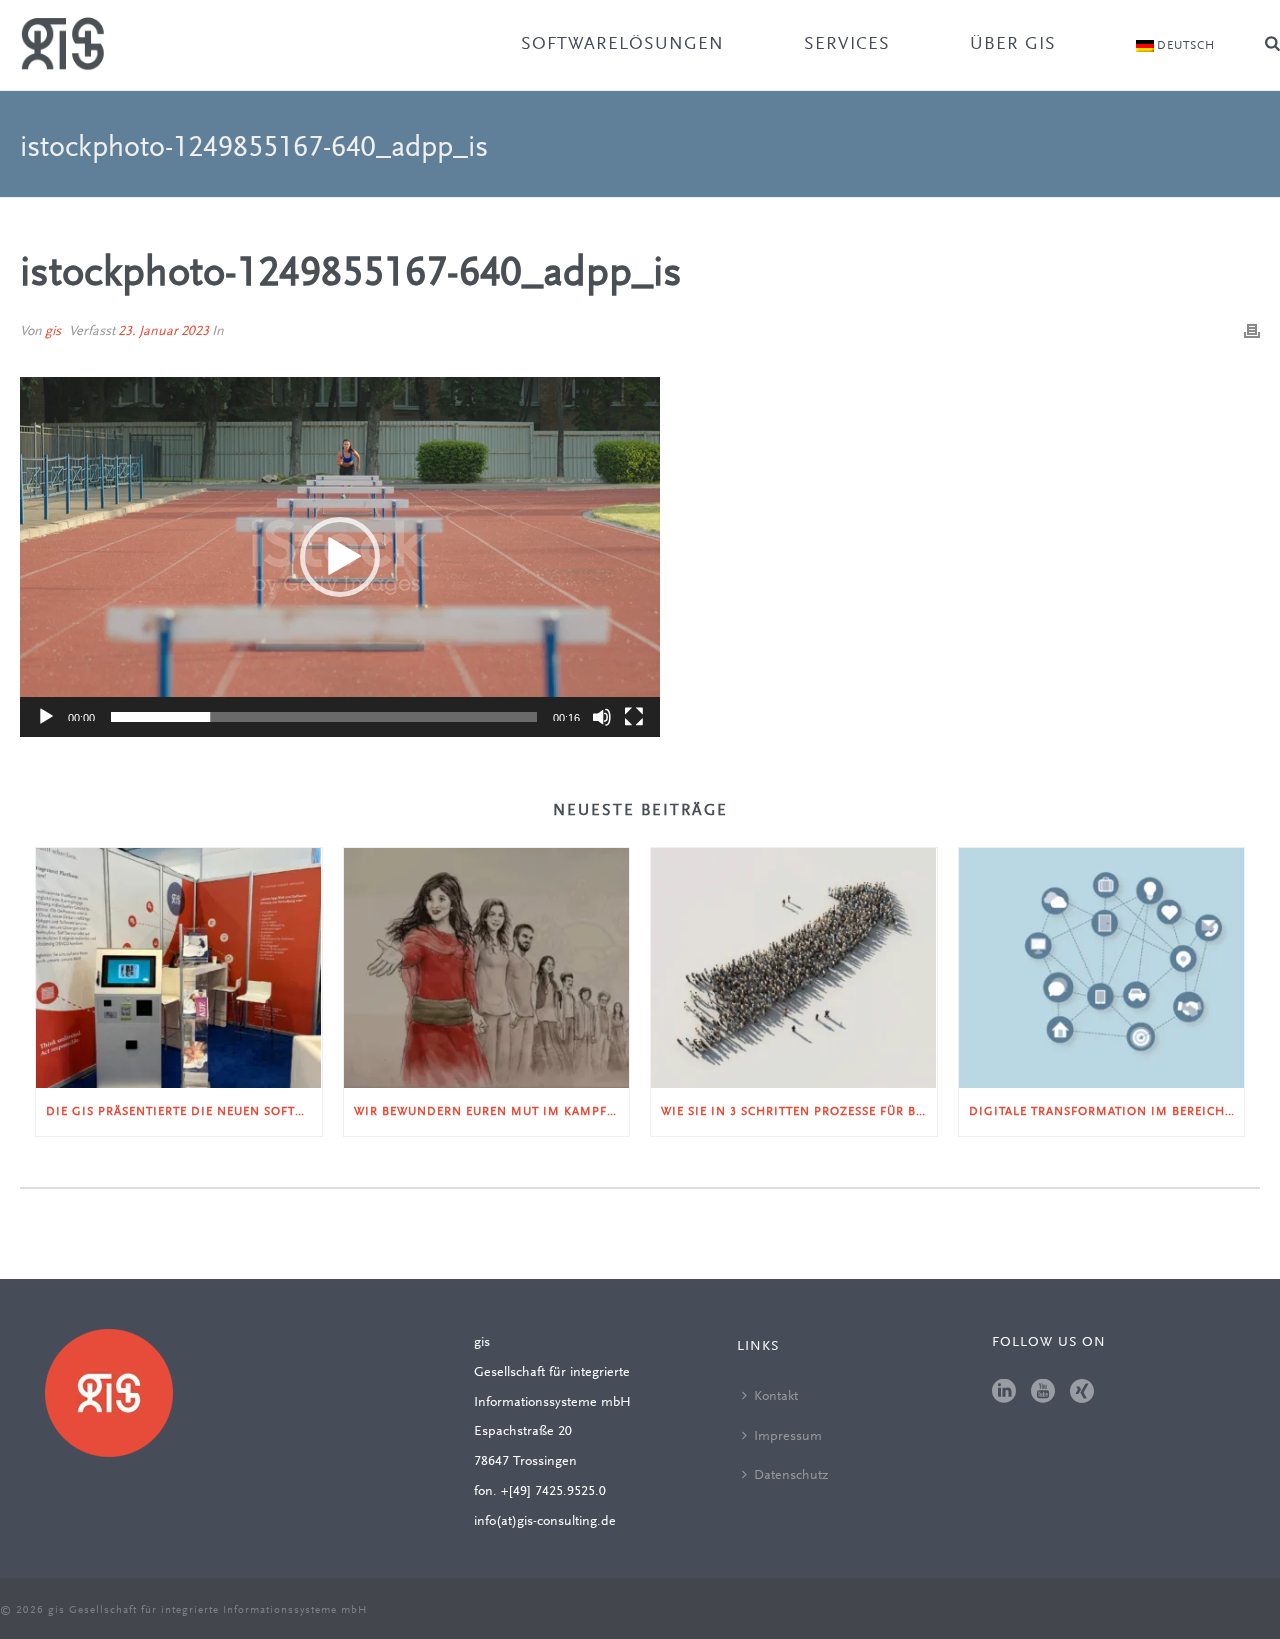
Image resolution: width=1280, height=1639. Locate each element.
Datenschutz (791, 1476)
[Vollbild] (634, 717)
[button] (340, 557)
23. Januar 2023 (163, 332)
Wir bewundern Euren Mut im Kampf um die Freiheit (492, 1112)
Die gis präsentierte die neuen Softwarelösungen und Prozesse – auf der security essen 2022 (184, 1112)
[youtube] (1043, 1393)
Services (847, 45)
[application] (340, 557)
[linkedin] (1004, 1393)
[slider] (324, 717)
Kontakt (776, 1397)
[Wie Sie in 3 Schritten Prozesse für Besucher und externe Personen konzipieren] (794, 967)
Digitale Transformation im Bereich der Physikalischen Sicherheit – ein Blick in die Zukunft (1107, 1112)
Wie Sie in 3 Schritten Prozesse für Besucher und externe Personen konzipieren (799, 1112)
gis (53, 332)
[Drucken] (1252, 332)
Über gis (1013, 45)
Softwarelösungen (622, 45)
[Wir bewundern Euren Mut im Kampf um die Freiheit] (487, 967)
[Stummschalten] (602, 717)
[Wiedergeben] (46, 717)
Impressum (788, 1437)
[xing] (1082, 1393)
